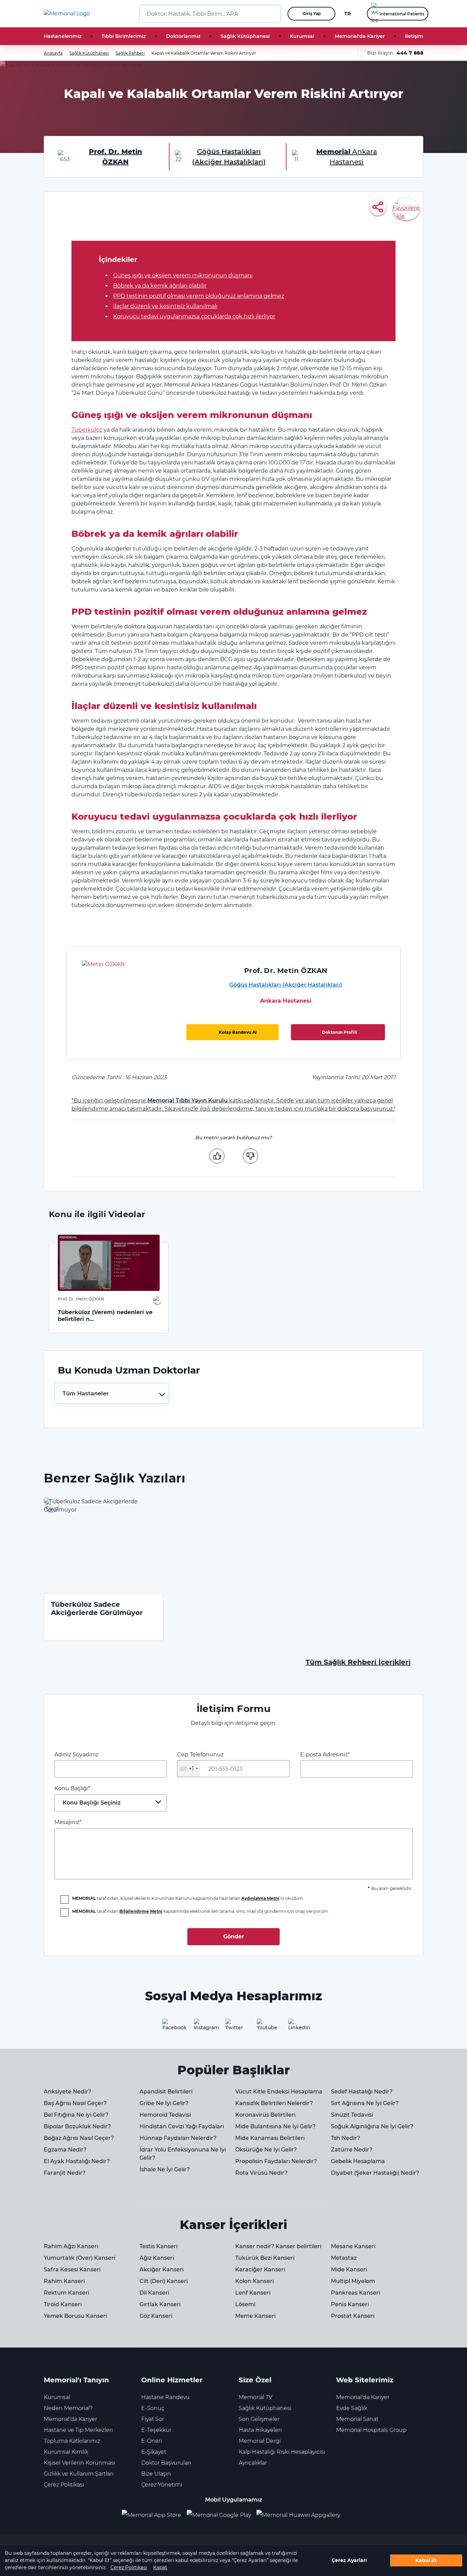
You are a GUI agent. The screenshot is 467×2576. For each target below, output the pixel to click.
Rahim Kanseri (64, 2281)
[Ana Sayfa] (67, 14)
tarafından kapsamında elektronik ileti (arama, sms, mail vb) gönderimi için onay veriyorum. (201, 1911)
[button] (273, 14)
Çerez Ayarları (349, 2560)
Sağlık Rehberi (130, 53)
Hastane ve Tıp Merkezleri (78, 2430)
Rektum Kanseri (66, 2293)
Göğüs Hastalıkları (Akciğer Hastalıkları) (286, 985)
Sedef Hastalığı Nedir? (362, 2092)
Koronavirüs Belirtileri (265, 2115)
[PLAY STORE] (219, 2515)
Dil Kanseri (154, 2293)
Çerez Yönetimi (162, 2485)
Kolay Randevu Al (238, 1032)
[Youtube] (265, 2027)
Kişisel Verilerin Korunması (79, 2463)
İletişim (414, 36)
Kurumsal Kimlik (66, 2452)
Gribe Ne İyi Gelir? (164, 2103)
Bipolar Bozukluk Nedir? (77, 2126)
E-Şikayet (154, 2452)
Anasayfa (53, 53)
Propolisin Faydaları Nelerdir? (276, 2161)
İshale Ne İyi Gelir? (165, 2169)
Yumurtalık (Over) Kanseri (79, 2258)
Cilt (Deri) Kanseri (164, 2281)
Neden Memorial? (68, 2408)
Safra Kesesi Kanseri (72, 2269)
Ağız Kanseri (157, 2258)
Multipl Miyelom (353, 2281)
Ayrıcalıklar (253, 2463)
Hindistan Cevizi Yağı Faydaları (182, 2126)
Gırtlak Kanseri (160, 2304)
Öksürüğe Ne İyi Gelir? (266, 2150)
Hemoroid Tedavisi (165, 2115)
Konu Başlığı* (88, 1795)
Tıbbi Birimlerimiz (124, 36)
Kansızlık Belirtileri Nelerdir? (274, 2103)
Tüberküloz (87, 430)
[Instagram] (202, 2027)
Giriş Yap (312, 13)
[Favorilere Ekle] (406, 209)
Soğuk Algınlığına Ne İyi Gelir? (372, 2126)
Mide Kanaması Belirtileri (270, 2138)
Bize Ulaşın (156, 2474)
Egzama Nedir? (65, 2150)
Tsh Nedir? (345, 2138)
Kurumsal (302, 36)
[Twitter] (233, 2027)
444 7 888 (410, 53)
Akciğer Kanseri (162, 2269)
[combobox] (112, 1393)
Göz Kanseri (156, 2316)
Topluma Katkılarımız (72, 2441)
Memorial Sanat (357, 2419)
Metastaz (344, 2258)
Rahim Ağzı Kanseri (71, 2246)
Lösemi (245, 2304)
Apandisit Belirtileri (166, 2092)
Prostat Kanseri (353, 2316)
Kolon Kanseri (255, 2281)
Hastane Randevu (165, 2397)
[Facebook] (171, 2027)
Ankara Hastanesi (286, 1001)
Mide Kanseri (349, 2269)
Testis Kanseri (158, 2246)
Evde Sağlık (352, 2408)
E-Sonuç (153, 2408)
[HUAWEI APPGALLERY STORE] (301, 2515)
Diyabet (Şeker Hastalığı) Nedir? (375, 2173)
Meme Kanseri (255, 2316)
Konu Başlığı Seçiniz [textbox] (92, 1803)
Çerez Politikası (129, 2567)
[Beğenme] (250, 1156)
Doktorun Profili (340, 1032)
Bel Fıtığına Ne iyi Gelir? (76, 2115)
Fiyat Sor (153, 2419)
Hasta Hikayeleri (260, 2430)
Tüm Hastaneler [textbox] (86, 1394)
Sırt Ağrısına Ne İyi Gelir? (365, 2103)
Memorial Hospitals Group (371, 2430)
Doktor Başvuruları (166, 2463)
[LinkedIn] (296, 2027)
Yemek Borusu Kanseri (75, 2316)
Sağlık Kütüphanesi (245, 36)
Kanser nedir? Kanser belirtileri (278, 2246)
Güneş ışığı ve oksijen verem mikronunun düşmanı (183, 275)
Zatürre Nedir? (352, 2150)
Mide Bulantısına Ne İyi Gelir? (275, 2126)
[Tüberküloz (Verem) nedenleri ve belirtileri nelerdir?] (109, 1263)
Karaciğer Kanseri (260, 2269)
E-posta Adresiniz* (325, 1755)
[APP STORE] (154, 2515)
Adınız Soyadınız (76, 1755)
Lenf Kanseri (253, 2293)
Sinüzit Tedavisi (352, 2115)
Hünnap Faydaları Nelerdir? (178, 2138)
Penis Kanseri (350, 2304)
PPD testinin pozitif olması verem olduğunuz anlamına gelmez (199, 296)
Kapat (160, 2567)
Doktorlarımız (183, 36)
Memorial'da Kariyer (360, 36)
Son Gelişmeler (259, 2419)
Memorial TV (256, 2397)
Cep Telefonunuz (200, 1762)
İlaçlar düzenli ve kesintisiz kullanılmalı (165, 306)
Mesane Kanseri (353, 2246)
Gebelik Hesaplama (358, 2161)
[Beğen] (217, 1156)
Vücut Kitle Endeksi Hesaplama (279, 2092)
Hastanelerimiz (63, 36)
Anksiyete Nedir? (68, 2092)
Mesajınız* (68, 1822)
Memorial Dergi (260, 2441)
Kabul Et (426, 2560)
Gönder (234, 1937)
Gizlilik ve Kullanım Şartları (79, 2474)
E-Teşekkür (156, 2430)
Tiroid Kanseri (63, 2304)
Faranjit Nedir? (65, 2173)
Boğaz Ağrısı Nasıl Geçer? (79, 2138)
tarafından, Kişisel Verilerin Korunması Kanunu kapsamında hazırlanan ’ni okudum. (188, 1898)
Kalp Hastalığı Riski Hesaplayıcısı (282, 2452)
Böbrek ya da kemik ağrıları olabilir (160, 286)
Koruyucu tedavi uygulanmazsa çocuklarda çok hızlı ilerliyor (194, 316)
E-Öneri (152, 2441)
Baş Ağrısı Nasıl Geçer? (75, 2103)
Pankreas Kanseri (356, 2293)
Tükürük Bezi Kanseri (265, 2258)
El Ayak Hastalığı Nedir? (77, 2161)
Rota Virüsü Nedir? (261, 2173)
